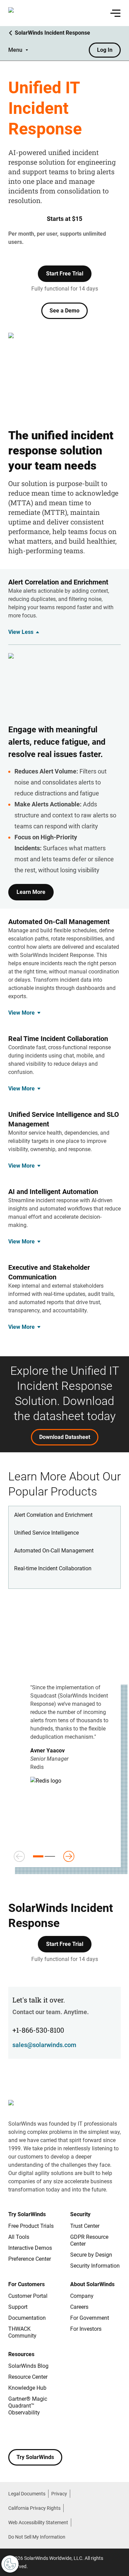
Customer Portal (28, 2296)
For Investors (86, 2329)
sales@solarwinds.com (44, 2045)
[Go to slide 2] (50, 1856)
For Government (90, 2318)
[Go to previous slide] (19, 1856)
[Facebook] (14, 2433)
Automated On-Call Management (54, 1551)
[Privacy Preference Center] (10, 2564)
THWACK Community (22, 2332)
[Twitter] (41, 2433)
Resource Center (28, 2377)
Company (82, 2296)
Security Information (95, 2266)
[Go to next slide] (69, 1856)
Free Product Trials (31, 2226)
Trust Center (85, 2226)
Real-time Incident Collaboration (53, 1568)
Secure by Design (91, 2255)
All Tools (19, 2237)
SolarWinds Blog (28, 2366)
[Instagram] (28, 2433)
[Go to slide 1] (38, 1856)
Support (18, 2307)
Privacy (59, 2494)
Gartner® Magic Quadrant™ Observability (28, 2406)
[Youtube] (55, 2433)
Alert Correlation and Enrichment (53, 1515)
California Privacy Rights (34, 2508)
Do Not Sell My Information (37, 2537)
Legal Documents (27, 2494)
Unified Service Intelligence (46, 1533)
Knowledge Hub (27, 2388)
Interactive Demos (30, 2248)
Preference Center (30, 2259)
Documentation (27, 2318)
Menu (15, 50)
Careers (79, 2307)
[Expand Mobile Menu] (115, 13)
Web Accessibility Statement (38, 2522)
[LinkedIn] (69, 2433)
